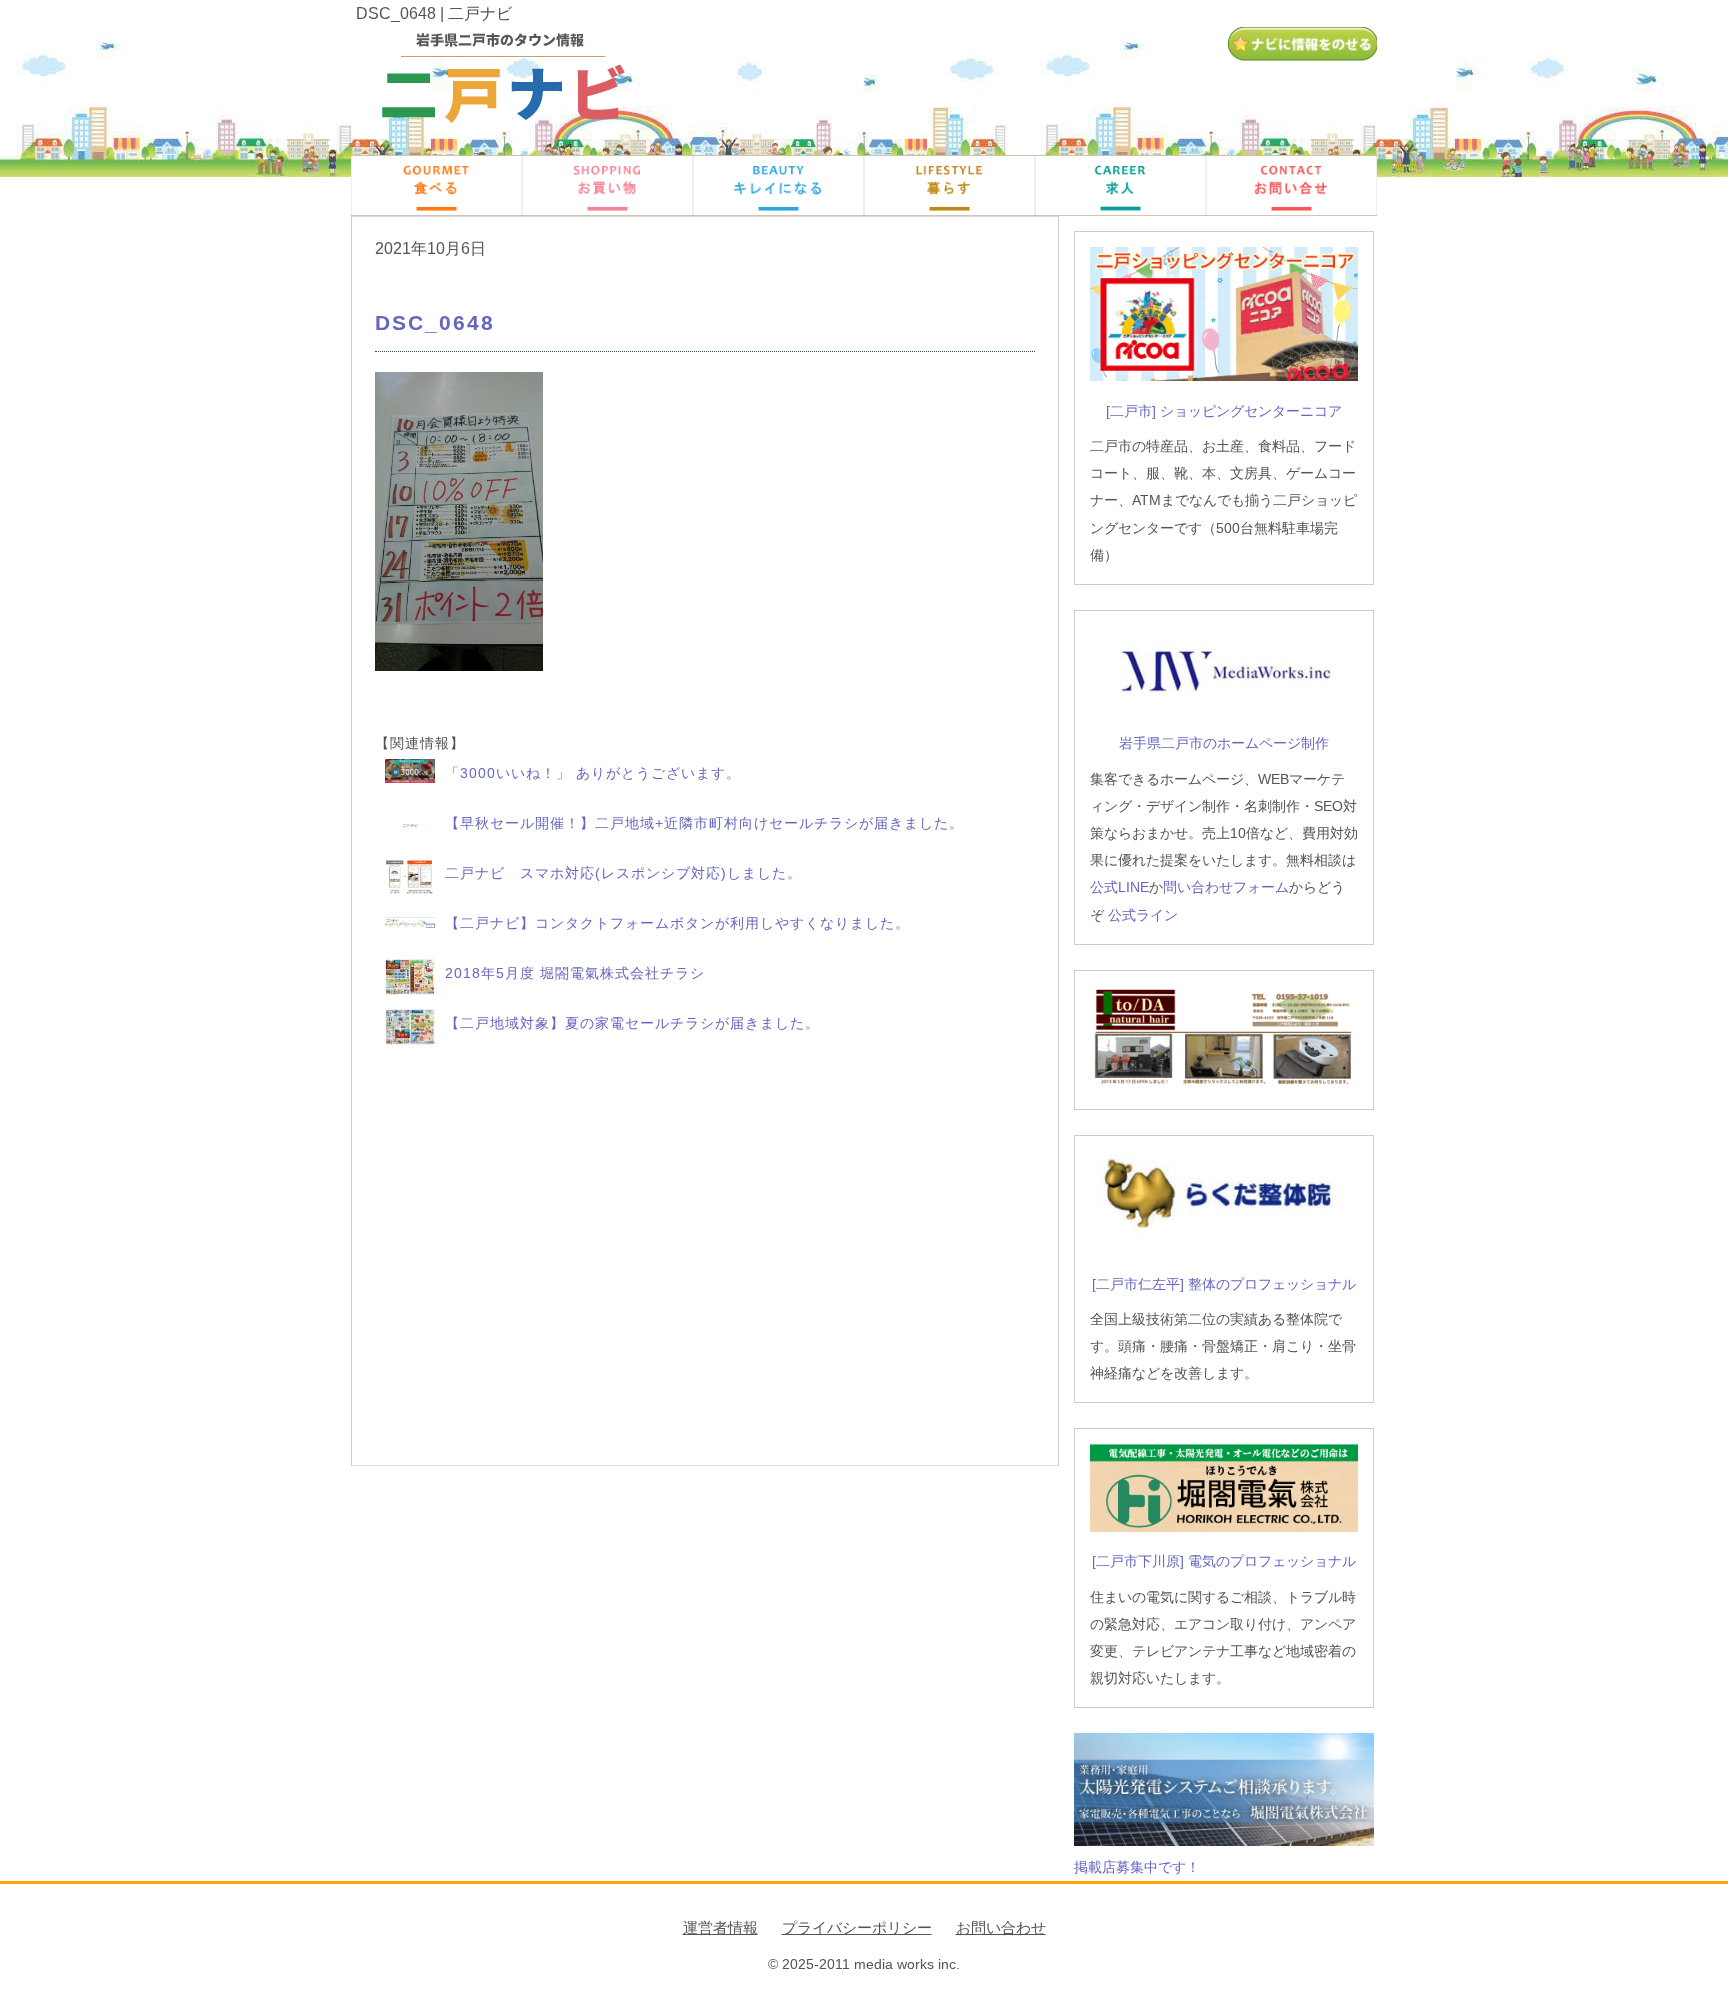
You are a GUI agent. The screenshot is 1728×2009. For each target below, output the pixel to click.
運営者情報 (720, 1927)
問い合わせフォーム (1226, 887)
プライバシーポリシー (857, 1927)
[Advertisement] (705, 1257)
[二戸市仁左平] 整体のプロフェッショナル (1224, 1284)
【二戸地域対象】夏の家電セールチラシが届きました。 (632, 1023)
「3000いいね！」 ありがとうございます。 (593, 773)
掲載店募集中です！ (1137, 1867)
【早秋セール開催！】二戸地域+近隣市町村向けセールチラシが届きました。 (704, 823)
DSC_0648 (435, 322)
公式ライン (1143, 915)
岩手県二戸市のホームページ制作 (1224, 743)
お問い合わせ (1001, 1927)
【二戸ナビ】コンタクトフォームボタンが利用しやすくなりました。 (677, 923)
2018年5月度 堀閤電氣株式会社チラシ (575, 973)
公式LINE (1119, 887)
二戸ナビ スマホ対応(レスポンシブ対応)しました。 (623, 873)
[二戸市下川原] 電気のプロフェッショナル (1224, 1561)
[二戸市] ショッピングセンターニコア (1224, 411)
